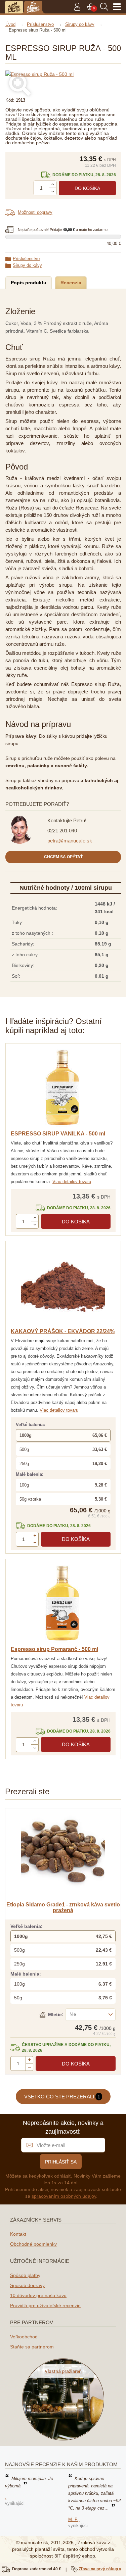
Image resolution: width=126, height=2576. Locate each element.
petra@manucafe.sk (70, 841)
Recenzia (71, 283)
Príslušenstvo (26, 259)
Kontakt (18, 2234)
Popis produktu (29, 283)
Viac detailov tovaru (72, 1182)
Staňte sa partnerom (32, 2347)
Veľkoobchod (24, 2337)
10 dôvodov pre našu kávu (38, 2295)
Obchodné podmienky (33, 2244)
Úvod (10, 24)
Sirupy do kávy (27, 265)
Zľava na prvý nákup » (100, 2569)
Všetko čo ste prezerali (62, 2097)
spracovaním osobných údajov (64, 2196)
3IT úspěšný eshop (75, 2556)
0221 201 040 (62, 831)
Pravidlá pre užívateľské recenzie (45, 2305)
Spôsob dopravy (27, 2285)
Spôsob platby (25, 2275)
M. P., (74, 2519)
